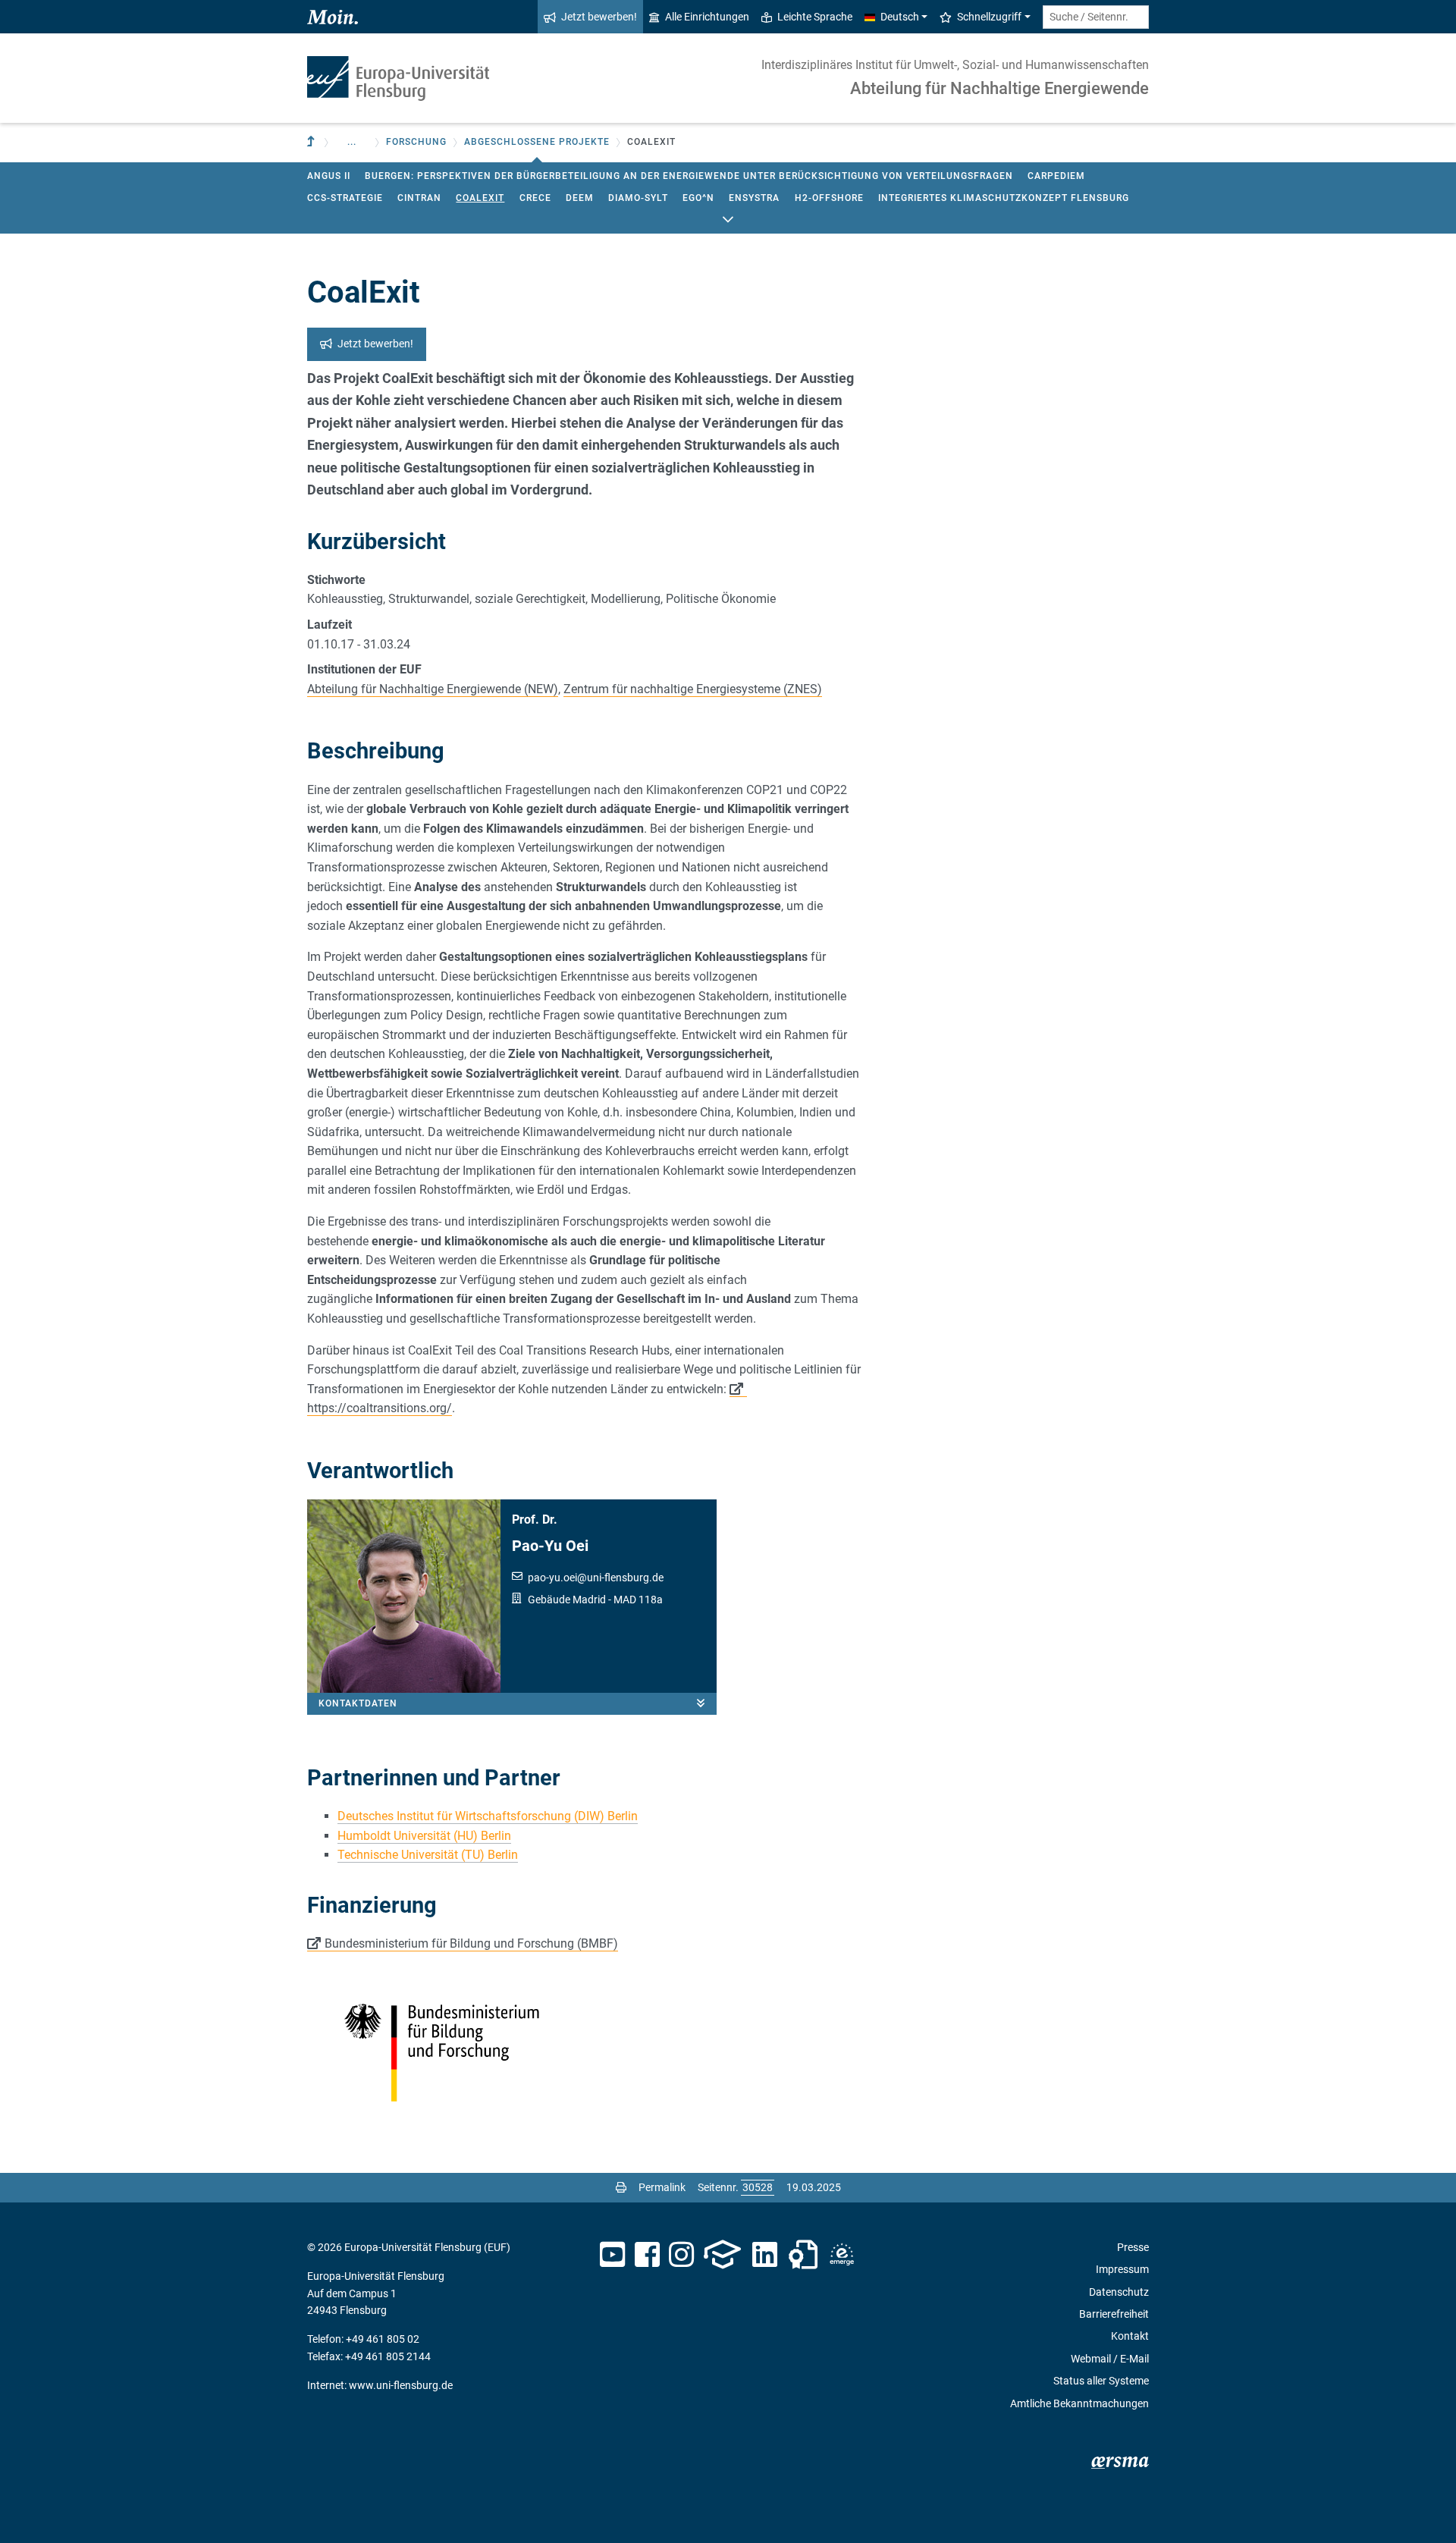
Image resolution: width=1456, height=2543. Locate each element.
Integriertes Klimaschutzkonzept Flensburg (1004, 198)
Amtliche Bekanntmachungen (1079, 2403)
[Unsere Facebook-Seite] (647, 2255)
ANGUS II (329, 176)
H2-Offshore (829, 198)
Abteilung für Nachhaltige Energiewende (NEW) (433, 689)
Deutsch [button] (900, 17)
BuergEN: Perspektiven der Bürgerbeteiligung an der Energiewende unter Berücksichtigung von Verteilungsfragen (689, 176)
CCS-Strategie (345, 198)
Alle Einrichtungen (707, 17)
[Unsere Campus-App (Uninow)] (722, 2255)
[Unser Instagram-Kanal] (681, 2255)
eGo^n (698, 198)
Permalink (662, 2187)
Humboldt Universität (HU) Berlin (424, 1836)
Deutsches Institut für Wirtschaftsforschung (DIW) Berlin (488, 1816)
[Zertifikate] (803, 2255)
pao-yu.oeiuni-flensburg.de (596, 1578)
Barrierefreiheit (1114, 2314)
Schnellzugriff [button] (989, 17)
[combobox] (1096, 17)
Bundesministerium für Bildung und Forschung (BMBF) (471, 1943)
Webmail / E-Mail (1110, 2359)
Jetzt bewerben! (599, 17)
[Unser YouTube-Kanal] (612, 2255)
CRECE (535, 198)
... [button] (352, 142)
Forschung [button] (416, 142)
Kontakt (1130, 2336)
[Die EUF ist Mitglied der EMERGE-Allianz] (842, 2255)
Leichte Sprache (815, 17)
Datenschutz (1119, 2292)
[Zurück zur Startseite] (398, 78)
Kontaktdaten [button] (358, 1703)
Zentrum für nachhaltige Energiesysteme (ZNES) (693, 689)
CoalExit (480, 198)
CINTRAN (419, 198)
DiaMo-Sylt (638, 198)
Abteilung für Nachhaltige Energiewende (999, 88)
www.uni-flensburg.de (401, 2385)
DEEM (580, 198)
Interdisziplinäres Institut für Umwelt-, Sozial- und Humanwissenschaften (955, 65)
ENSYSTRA (754, 198)
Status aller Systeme (1101, 2381)
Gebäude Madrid (567, 1600)
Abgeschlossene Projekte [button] (537, 142)
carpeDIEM (1056, 176)
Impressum (1122, 2269)
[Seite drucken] (621, 2187)
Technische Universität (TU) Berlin (428, 1855)
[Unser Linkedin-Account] (765, 2255)
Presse (1133, 2247)
